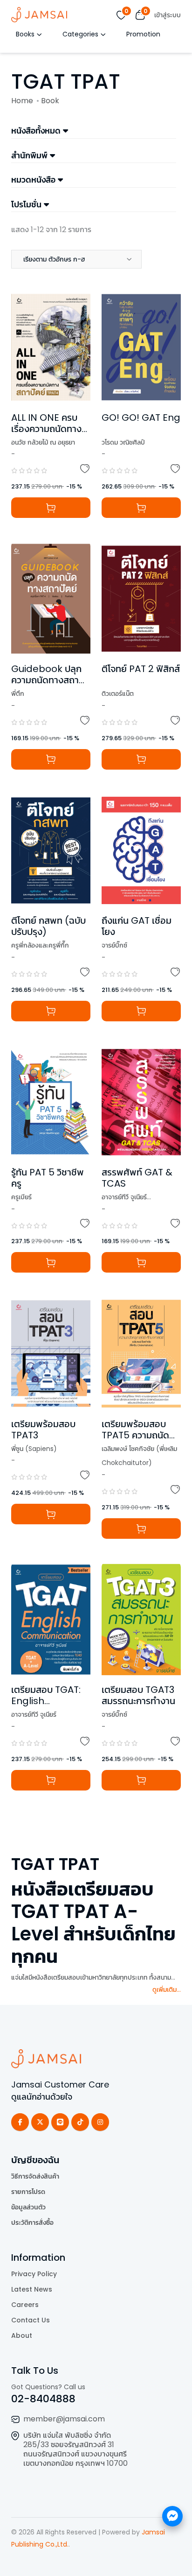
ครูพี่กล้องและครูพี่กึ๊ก (40, 945)
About (22, 2335)
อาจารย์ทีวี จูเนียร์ (124, 1197)
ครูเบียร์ (21, 1197)
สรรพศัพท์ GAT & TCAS (137, 1178)
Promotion (143, 34)
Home (22, 101)
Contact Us (31, 2320)
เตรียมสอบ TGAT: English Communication (49, 1701)
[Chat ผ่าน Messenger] (172, 2516)
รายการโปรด (28, 2192)
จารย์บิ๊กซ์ (114, 945)
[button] (76, 259)
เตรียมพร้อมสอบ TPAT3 (43, 1430)
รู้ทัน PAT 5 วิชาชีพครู (48, 1178)
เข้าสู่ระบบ (168, 15)
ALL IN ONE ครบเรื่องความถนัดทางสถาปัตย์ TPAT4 (49, 429)
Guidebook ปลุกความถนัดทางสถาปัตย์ (46, 680)
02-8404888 (43, 2399)
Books (25, 34)
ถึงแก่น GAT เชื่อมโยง (137, 926)
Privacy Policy (34, 2274)
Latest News (32, 2289)
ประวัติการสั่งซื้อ (32, 2222)
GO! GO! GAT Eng (141, 418)
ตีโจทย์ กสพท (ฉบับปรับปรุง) (48, 926)
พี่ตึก (18, 694)
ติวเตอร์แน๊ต (118, 694)
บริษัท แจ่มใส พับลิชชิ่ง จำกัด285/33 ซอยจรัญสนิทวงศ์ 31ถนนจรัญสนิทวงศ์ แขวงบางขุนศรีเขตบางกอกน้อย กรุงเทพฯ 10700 (75, 2449)
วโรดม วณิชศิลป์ (123, 442)
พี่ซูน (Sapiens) (34, 1449)
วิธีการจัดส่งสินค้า (35, 2176)
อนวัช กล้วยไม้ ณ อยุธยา (43, 442)
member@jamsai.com (64, 2419)
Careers (25, 2305)
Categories (80, 34)
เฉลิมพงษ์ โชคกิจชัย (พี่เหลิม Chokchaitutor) (139, 1456)
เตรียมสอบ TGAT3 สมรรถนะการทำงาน (138, 1695)
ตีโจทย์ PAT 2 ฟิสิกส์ (141, 669)
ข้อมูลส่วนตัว (28, 2207)
